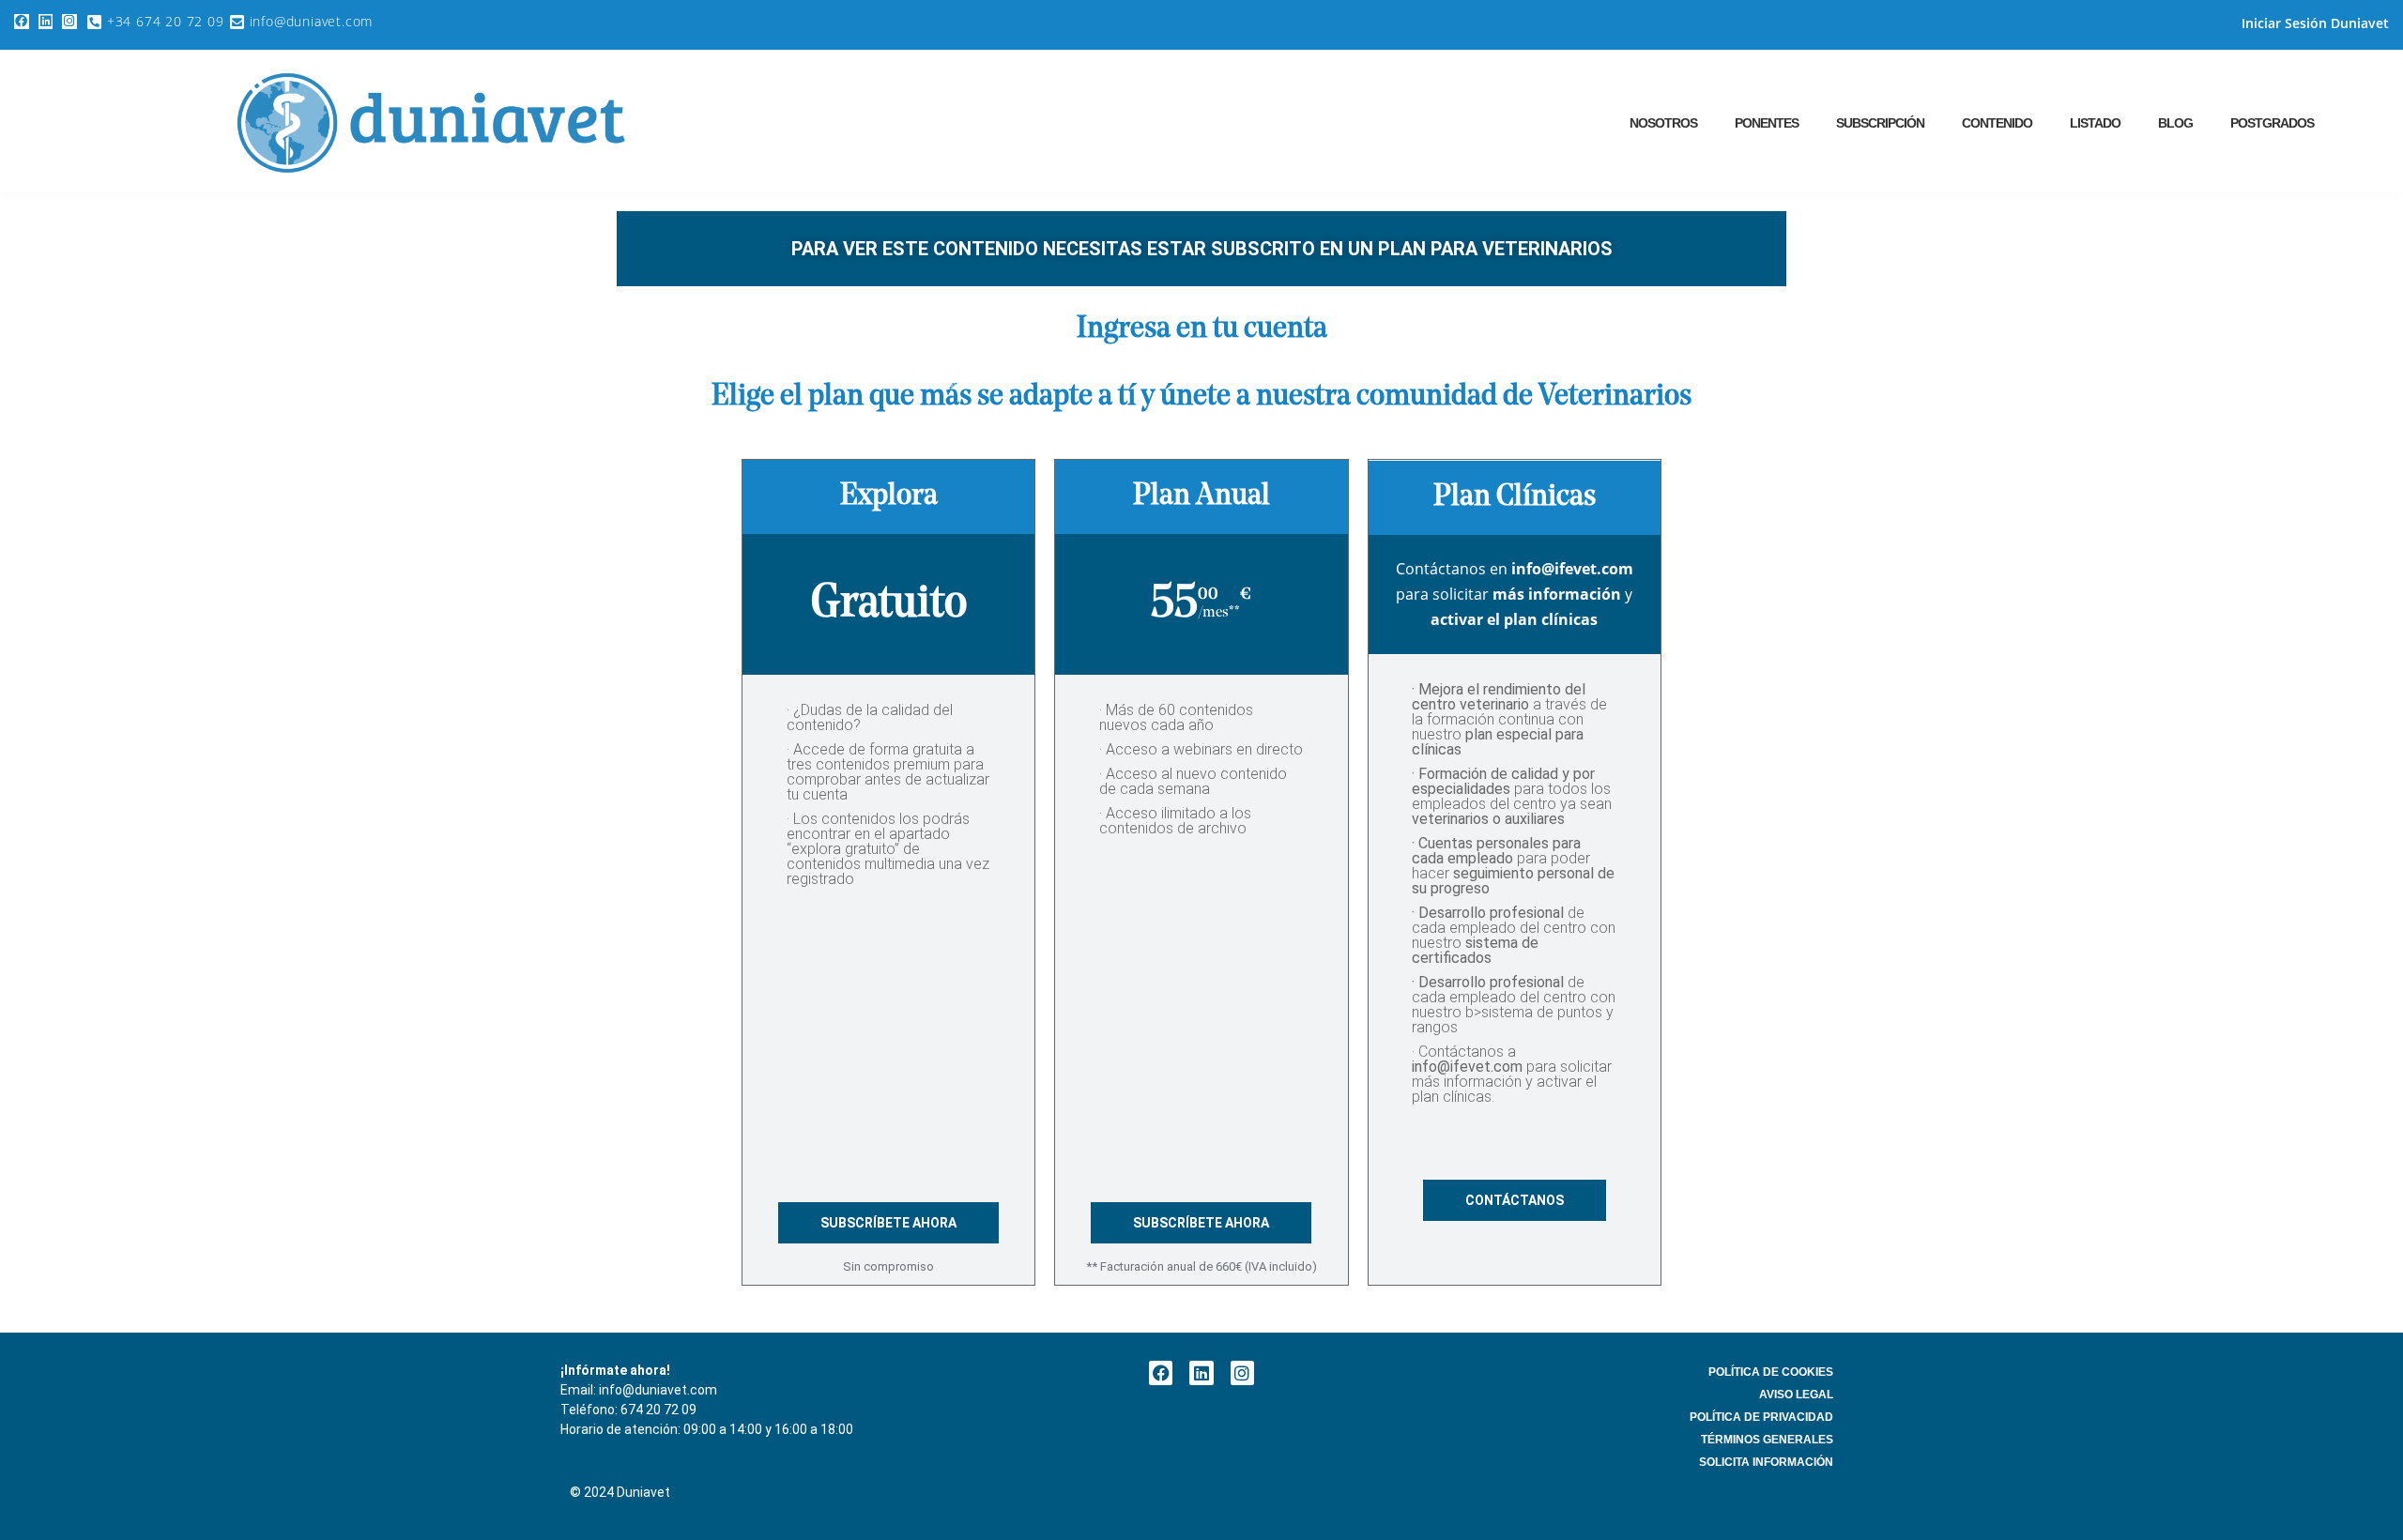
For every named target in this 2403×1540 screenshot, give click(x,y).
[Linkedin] (46, 22)
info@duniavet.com (312, 21)
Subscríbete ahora (888, 1223)
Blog (2175, 123)
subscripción (1880, 123)
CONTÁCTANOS (1515, 1200)
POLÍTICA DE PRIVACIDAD (1761, 1417)
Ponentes (1767, 123)
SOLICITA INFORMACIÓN (1766, 1462)
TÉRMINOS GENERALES (1767, 1440)
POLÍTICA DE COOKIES (1771, 1372)
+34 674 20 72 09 (166, 21)
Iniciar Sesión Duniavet (2315, 23)
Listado (2095, 123)
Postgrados (2272, 123)
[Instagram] (69, 22)
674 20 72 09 (658, 1410)
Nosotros (1663, 123)
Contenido (1997, 123)
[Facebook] (22, 22)
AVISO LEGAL (1796, 1395)
